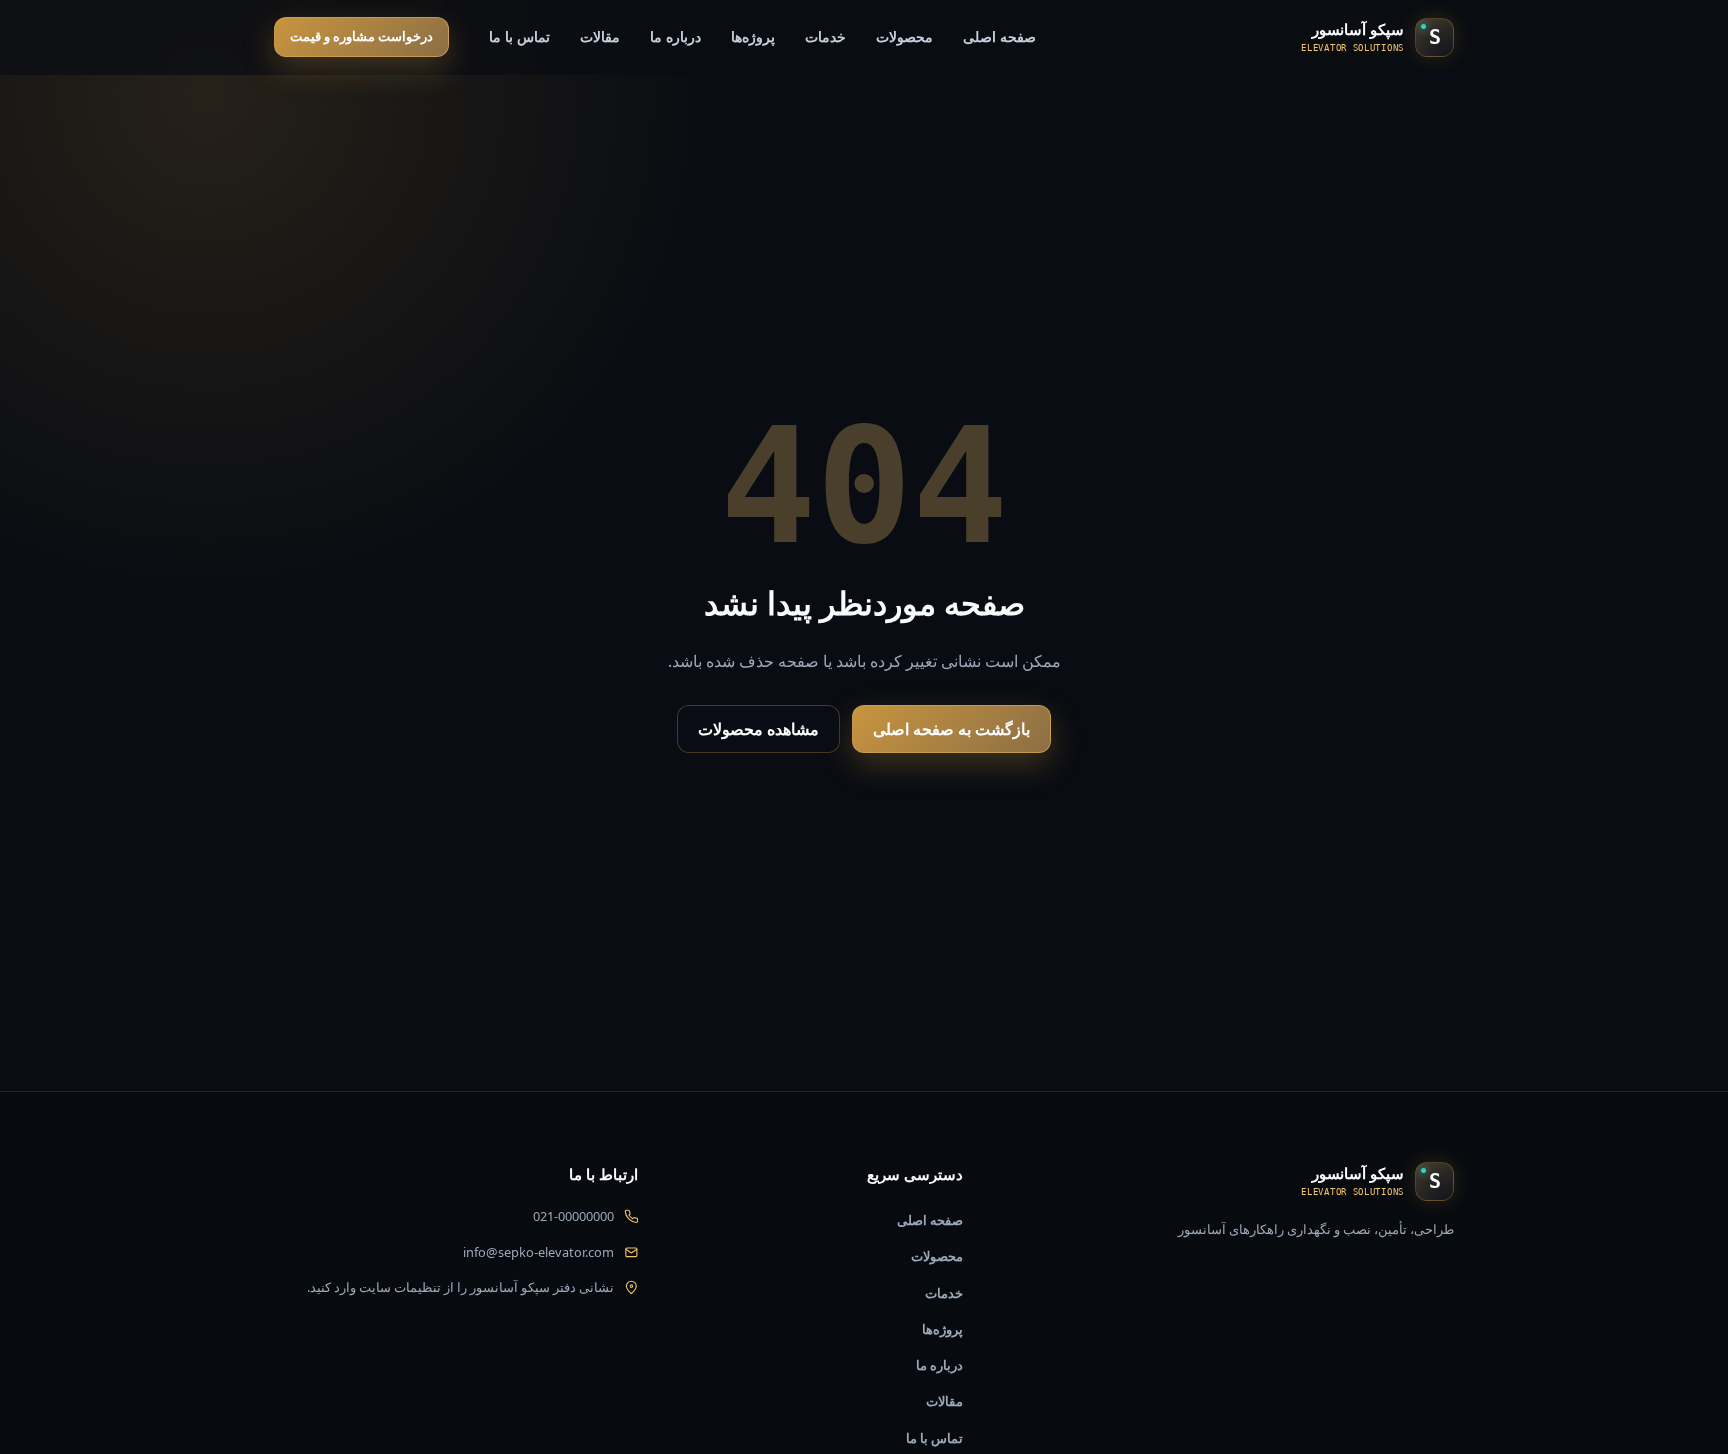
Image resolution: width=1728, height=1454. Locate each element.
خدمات (825, 36)
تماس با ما (519, 36)
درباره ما (675, 36)
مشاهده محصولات (758, 729)
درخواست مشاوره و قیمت (361, 36)
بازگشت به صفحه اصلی (951, 729)
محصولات (904, 36)
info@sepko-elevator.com (538, 1252)
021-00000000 (573, 1216)
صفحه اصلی (999, 36)
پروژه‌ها (753, 36)
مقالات (600, 36)
